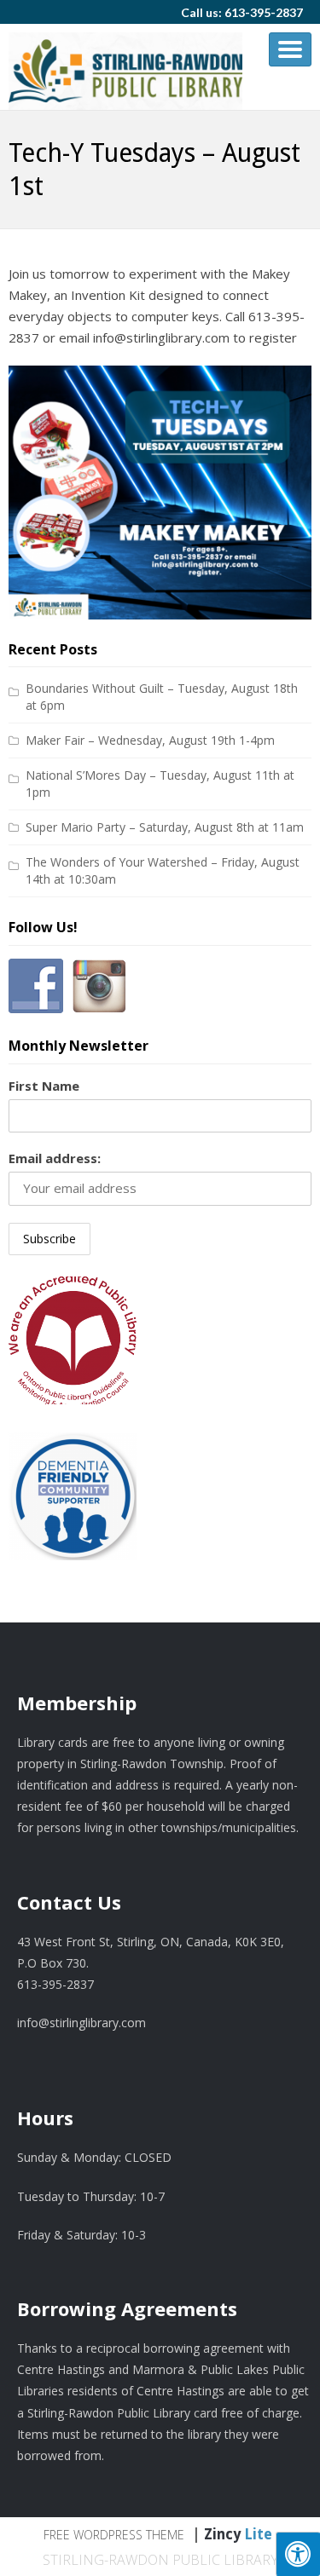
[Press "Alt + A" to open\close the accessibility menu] (298, 2554)
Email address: (55, 1158)
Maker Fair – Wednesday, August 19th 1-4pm (150, 740)
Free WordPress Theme (114, 2535)
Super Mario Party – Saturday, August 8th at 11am (165, 827)
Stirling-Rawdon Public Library (160, 2560)
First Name (44, 1086)
